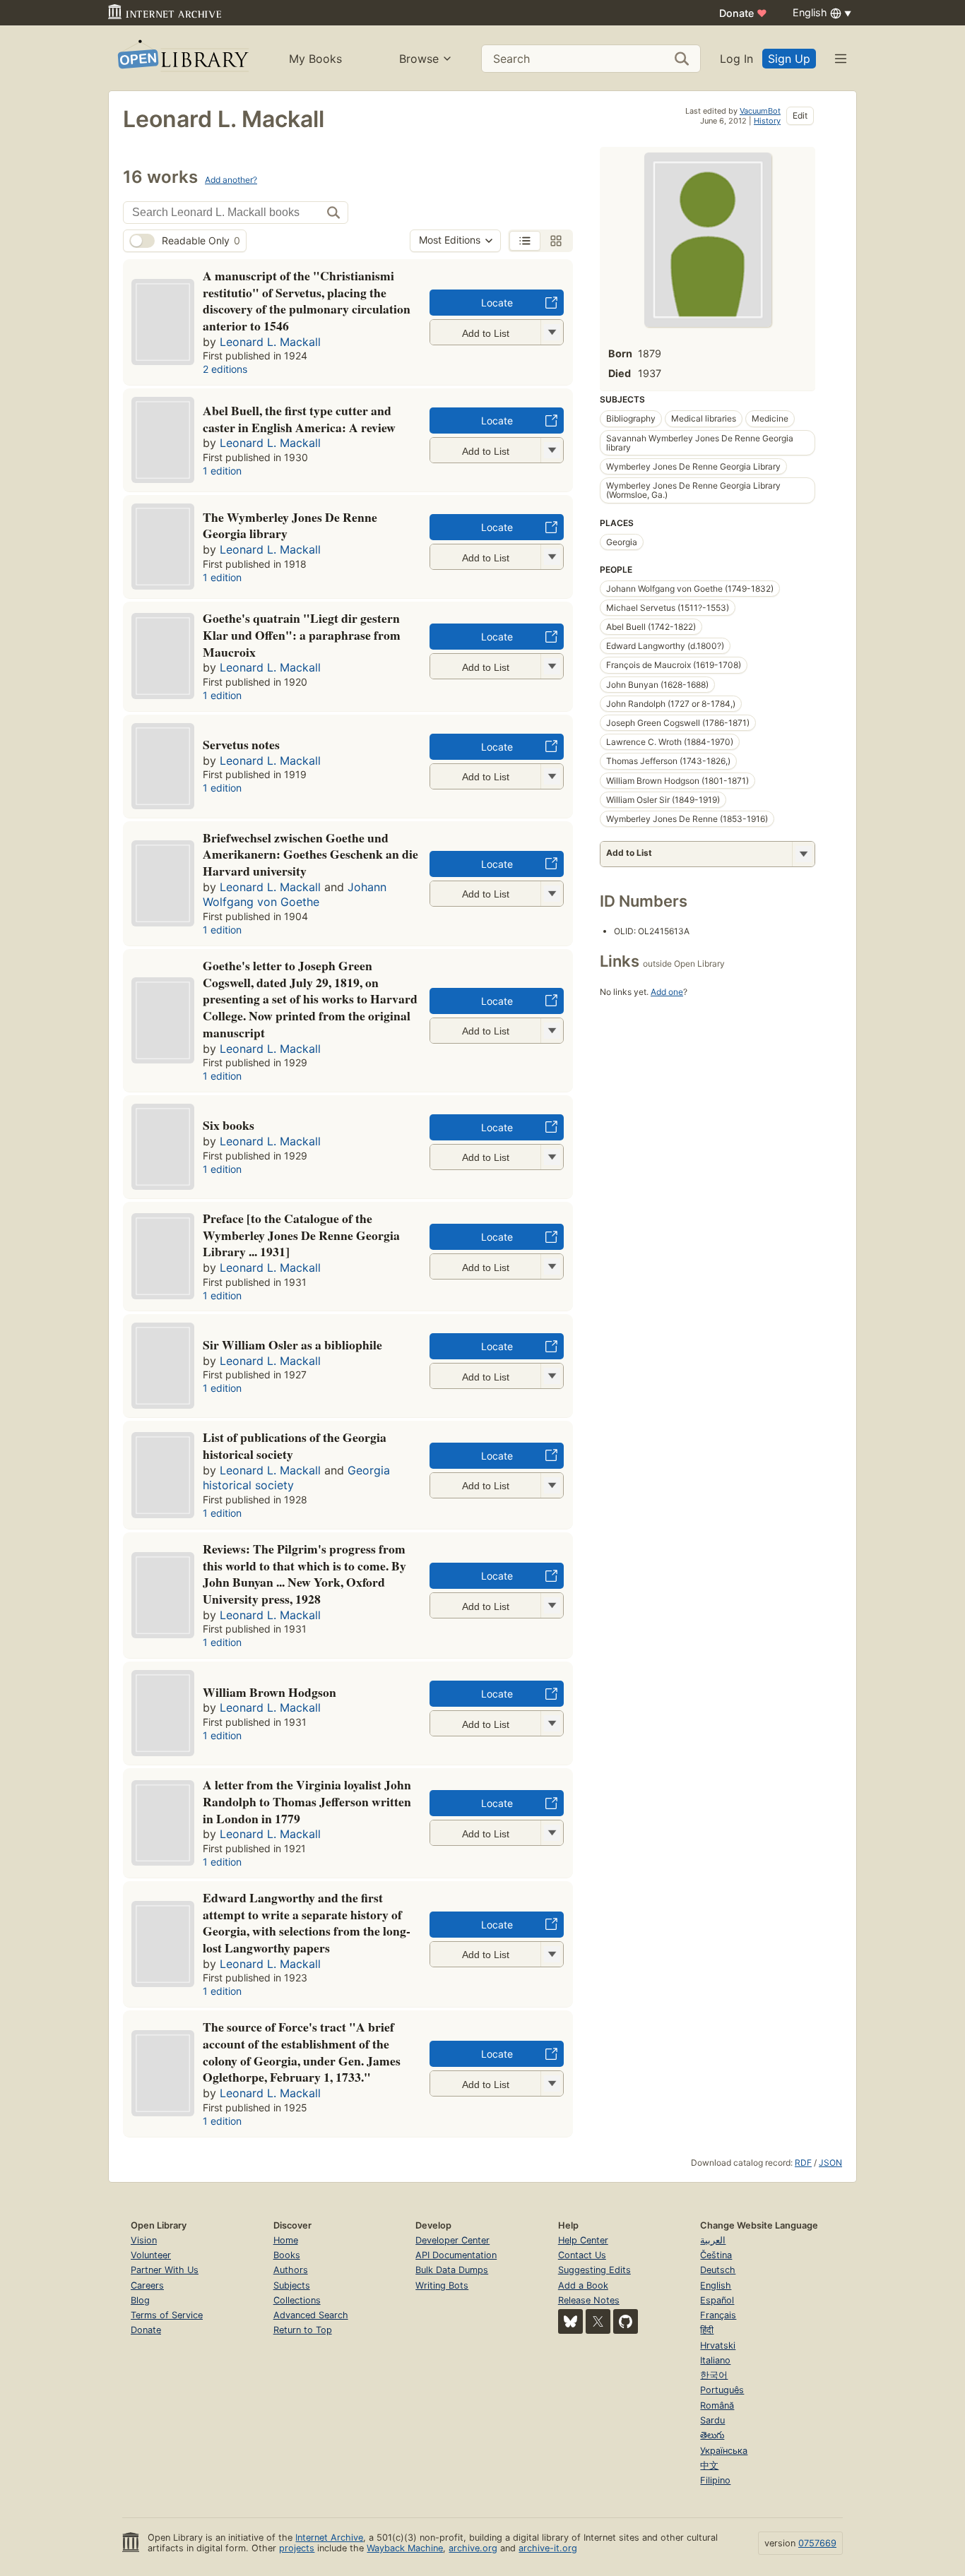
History (767, 121)
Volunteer (151, 2255)
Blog (140, 2300)
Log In (736, 59)
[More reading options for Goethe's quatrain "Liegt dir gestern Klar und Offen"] (552, 666)
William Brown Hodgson (270, 1692)
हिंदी (707, 2330)
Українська (724, 2451)
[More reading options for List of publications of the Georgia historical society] (552, 1485)
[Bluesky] (570, 2321)
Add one (667, 992)
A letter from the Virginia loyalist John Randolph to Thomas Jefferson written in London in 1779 (307, 1801)
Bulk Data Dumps (452, 2270)
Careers (147, 2285)
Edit (800, 115)
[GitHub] (626, 2321)
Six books (229, 1125)
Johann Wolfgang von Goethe (295, 895)
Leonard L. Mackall (270, 342)
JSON (830, 2163)
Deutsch (718, 2270)
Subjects (292, 2285)
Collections (297, 2300)
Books (287, 2255)
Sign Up (789, 59)
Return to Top (303, 2330)
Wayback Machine (405, 2548)
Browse (419, 59)
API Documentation (456, 2255)
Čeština (716, 2255)
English (716, 2285)
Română (717, 2405)
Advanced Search (311, 2315)
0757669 (817, 2543)
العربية (713, 2240)
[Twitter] (598, 2321)
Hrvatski (718, 2345)
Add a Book (583, 2285)
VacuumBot (760, 111)
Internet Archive (329, 2538)
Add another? (231, 180)
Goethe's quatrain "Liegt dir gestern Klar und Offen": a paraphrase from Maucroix (302, 635)
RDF (803, 2163)
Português (722, 2390)
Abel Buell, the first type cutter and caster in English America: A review (299, 419)
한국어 (714, 2375)
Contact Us (582, 2255)
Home (286, 2240)
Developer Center (452, 2240)
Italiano (715, 2360)
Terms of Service (167, 2315)
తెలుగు (712, 2435)
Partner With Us (165, 2270)
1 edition (222, 471)
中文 (709, 2465)
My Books (315, 59)
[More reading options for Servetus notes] (552, 776)
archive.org (473, 2548)
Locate (497, 303)
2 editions (225, 369)
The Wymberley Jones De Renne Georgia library (290, 525)
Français (718, 2315)
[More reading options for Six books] (552, 1157)
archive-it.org (548, 2548)
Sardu (712, 2420)
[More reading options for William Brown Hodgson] (552, 1723)
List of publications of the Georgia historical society (295, 1445)
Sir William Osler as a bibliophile (292, 1344)
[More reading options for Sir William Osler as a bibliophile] (552, 1376)
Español (717, 2300)
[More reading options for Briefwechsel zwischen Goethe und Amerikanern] (552, 894)
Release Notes (589, 2300)
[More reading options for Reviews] (552, 1605)
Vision (144, 2240)
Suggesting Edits (594, 2270)
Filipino (715, 2480)
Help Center (583, 2240)
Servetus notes (241, 744)
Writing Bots (442, 2285)
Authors (291, 2270)
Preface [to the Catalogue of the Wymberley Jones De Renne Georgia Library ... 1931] (301, 1235)
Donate (743, 13)
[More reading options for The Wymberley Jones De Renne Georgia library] (552, 557)
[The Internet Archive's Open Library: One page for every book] (182, 58)
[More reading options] (803, 854)
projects (297, 2548)
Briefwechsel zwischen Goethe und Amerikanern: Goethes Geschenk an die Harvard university (310, 854)
